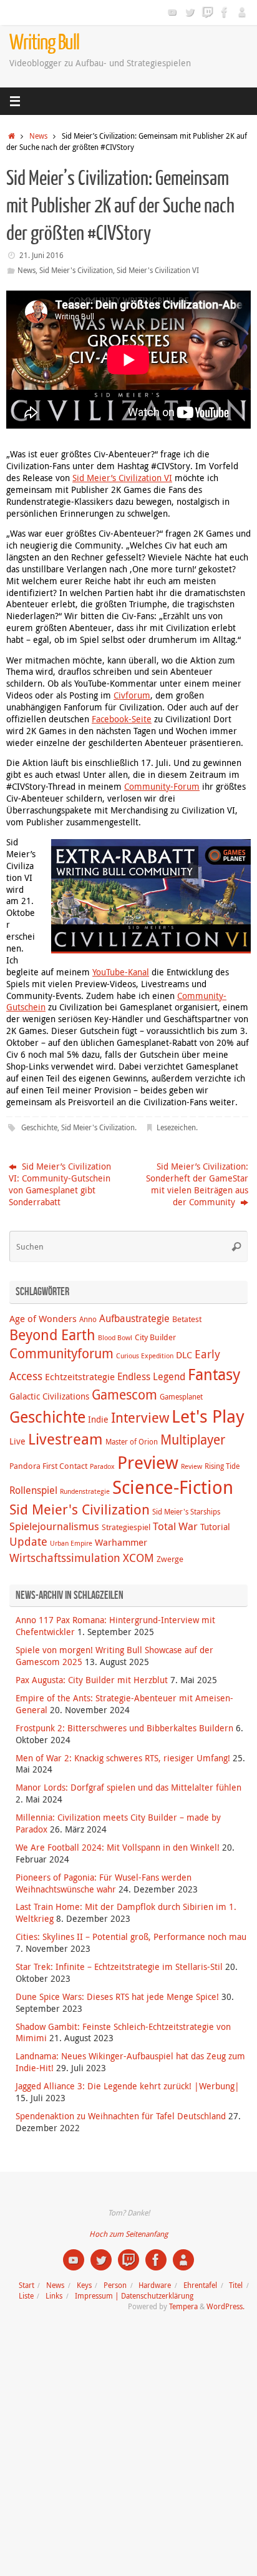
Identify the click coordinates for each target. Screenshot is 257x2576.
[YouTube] (172, 12)
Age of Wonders (43, 1318)
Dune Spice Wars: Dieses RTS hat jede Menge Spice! (117, 1997)
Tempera (183, 2306)
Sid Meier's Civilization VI (158, 270)
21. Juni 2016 (41, 255)
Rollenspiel (33, 1490)
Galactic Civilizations (49, 1396)
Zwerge (170, 1559)
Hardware (155, 2285)
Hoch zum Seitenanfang (128, 2234)
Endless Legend (151, 1376)
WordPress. (225, 2306)
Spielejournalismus (54, 1526)
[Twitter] (190, 12)
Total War (175, 1526)
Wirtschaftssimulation (65, 1558)
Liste (26, 2296)
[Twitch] (207, 12)
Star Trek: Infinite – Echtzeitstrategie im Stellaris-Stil (119, 1967)
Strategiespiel (126, 1527)
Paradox (102, 1466)
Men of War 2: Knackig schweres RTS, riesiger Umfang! (123, 1758)
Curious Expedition (145, 1356)
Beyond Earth (52, 1335)
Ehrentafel (200, 2285)
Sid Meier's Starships (186, 1512)
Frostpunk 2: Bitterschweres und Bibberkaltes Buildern (124, 1728)
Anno (88, 1319)
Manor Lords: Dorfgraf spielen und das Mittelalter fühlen (128, 1788)
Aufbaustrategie (134, 1318)
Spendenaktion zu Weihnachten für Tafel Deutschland (121, 2116)
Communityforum (61, 1353)
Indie (98, 1419)
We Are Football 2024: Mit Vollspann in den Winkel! (118, 1847)
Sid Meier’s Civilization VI (122, 478)
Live (17, 1441)
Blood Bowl (115, 1338)
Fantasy (214, 1374)
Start (27, 2285)
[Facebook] (225, 12)
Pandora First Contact (48, 1466)
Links (54, 2296)
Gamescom (124, 1395)
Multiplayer (193, 1440)
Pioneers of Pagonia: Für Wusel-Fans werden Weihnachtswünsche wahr (104, 1883)
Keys (84, 2285)
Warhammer (121, 1542)
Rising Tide (222, 1466)
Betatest (187, 1319)
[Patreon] (242, 12)
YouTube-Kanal (121, 972)
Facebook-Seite (122, 719)
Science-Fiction (173, 1487)
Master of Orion (132, 1442)
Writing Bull (44, 43)
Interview (140, 1417)
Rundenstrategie (85, 1491)
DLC (184, 1355)
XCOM (138, 1558)
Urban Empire (71, 1543)
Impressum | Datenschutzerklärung (134, 2296)
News (38, 136)
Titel (236, 2285)
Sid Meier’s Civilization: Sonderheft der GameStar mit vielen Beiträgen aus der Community (197, 1184)
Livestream (65, 1439)
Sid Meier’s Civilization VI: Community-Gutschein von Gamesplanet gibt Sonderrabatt (60, 1184)
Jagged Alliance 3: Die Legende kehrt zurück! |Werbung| (128, 2086)
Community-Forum (162, 787)
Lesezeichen (176, 1127)
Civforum (132, 695)
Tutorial (215, 1527)
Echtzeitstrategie (80, 1376)
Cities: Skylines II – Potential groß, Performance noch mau (131, 1937)
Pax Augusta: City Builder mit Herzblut (92, 1680)
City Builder (155, 1337)
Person (115, 2285)
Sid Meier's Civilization (76, 270)
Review (192, 1466)
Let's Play (208, 1416)
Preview (148, 1462)
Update (28, 1541)
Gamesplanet (181, 1397)
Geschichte (39, 1127)
